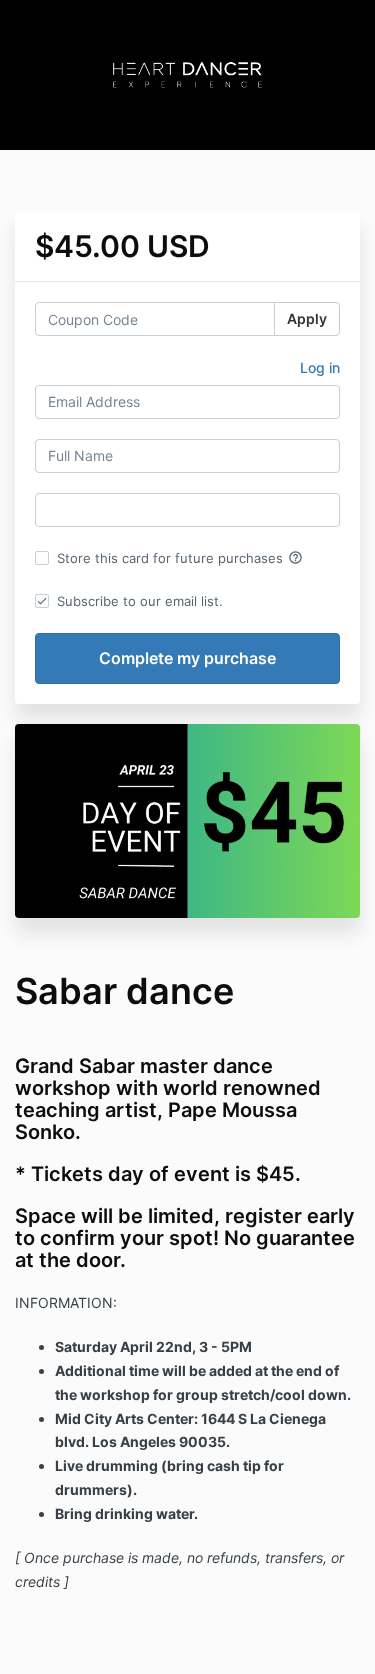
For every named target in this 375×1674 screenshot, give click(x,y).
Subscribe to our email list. (140, 601)
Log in (320, 367)
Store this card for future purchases (180, 558)
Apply (307, 318)
